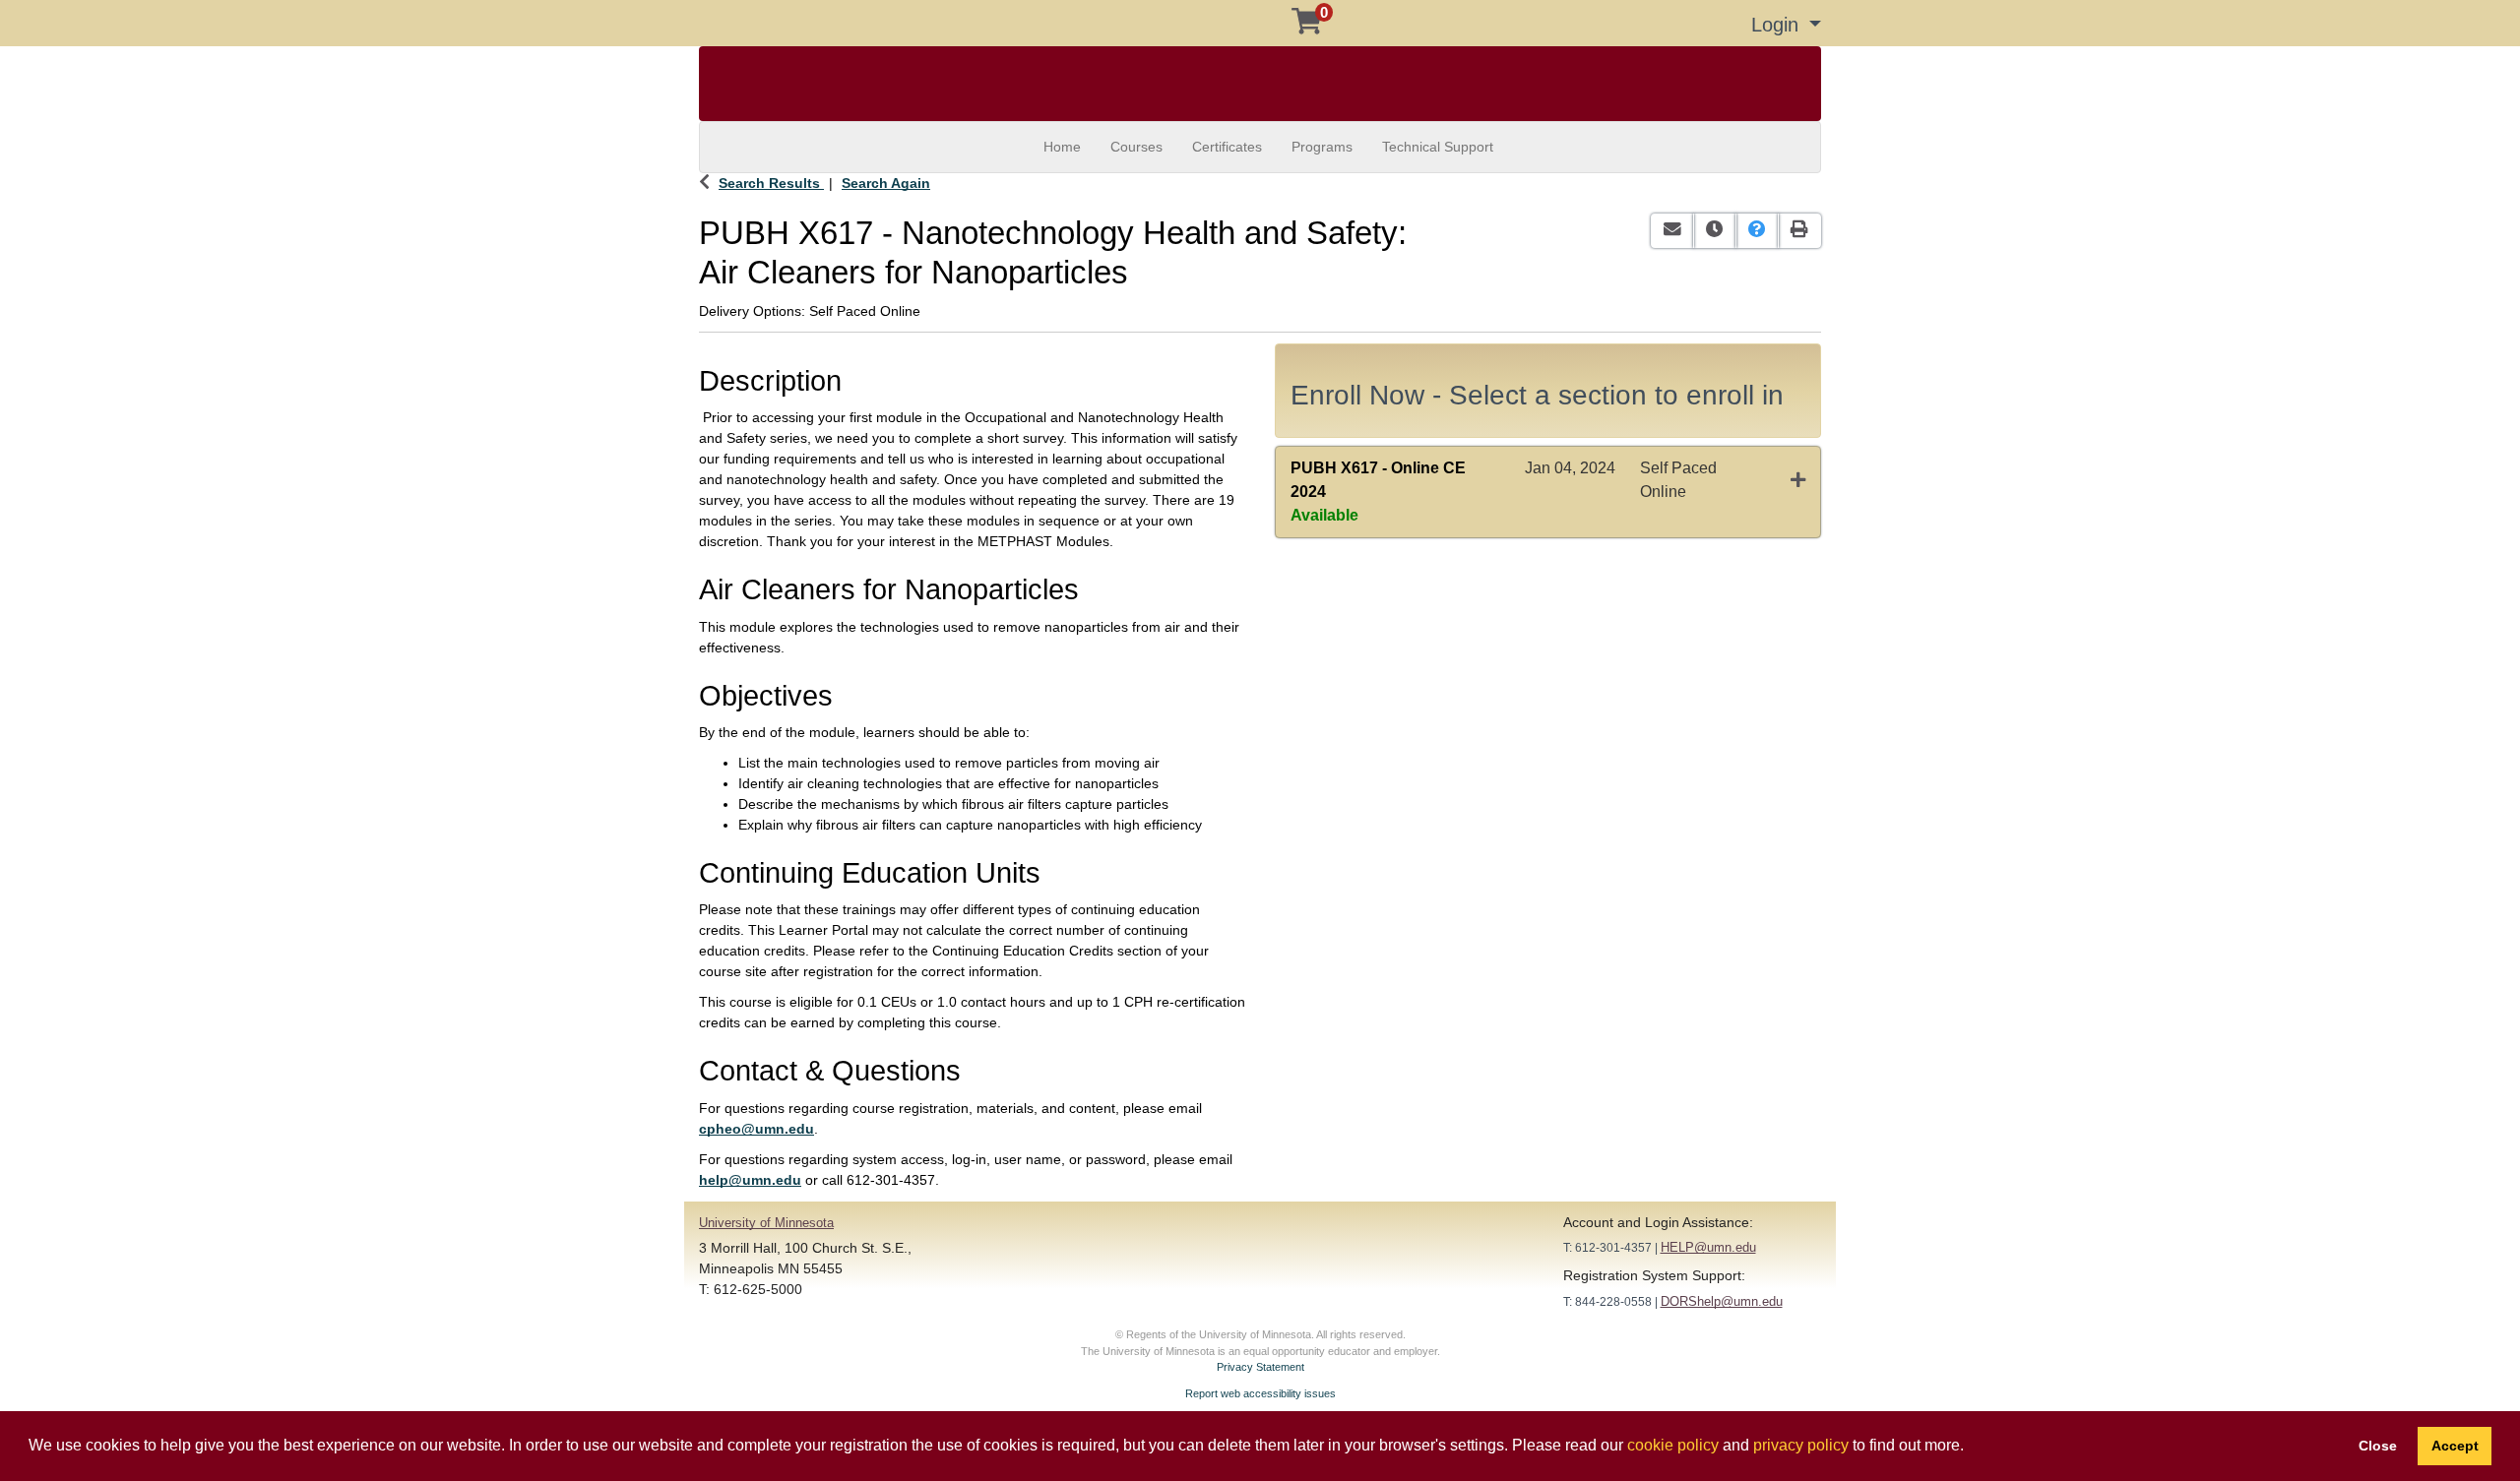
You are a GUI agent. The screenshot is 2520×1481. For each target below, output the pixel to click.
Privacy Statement (1260, 1367)
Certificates (1227, 147)
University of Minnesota (766, 1223)
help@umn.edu (750, 1180)
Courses (1136, 147)
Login (1778, 25)
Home (1062, 147)
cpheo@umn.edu (756, 1129)
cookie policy (1673, 1445)
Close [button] (2378, 1446)
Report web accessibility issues (1260, 1393)
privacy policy (1801, 1445)
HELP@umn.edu (1708, 1247)
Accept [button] (2455, 1446)
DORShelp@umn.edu (1722, 1301)
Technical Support (1438, 147)
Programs (1322, 147)
